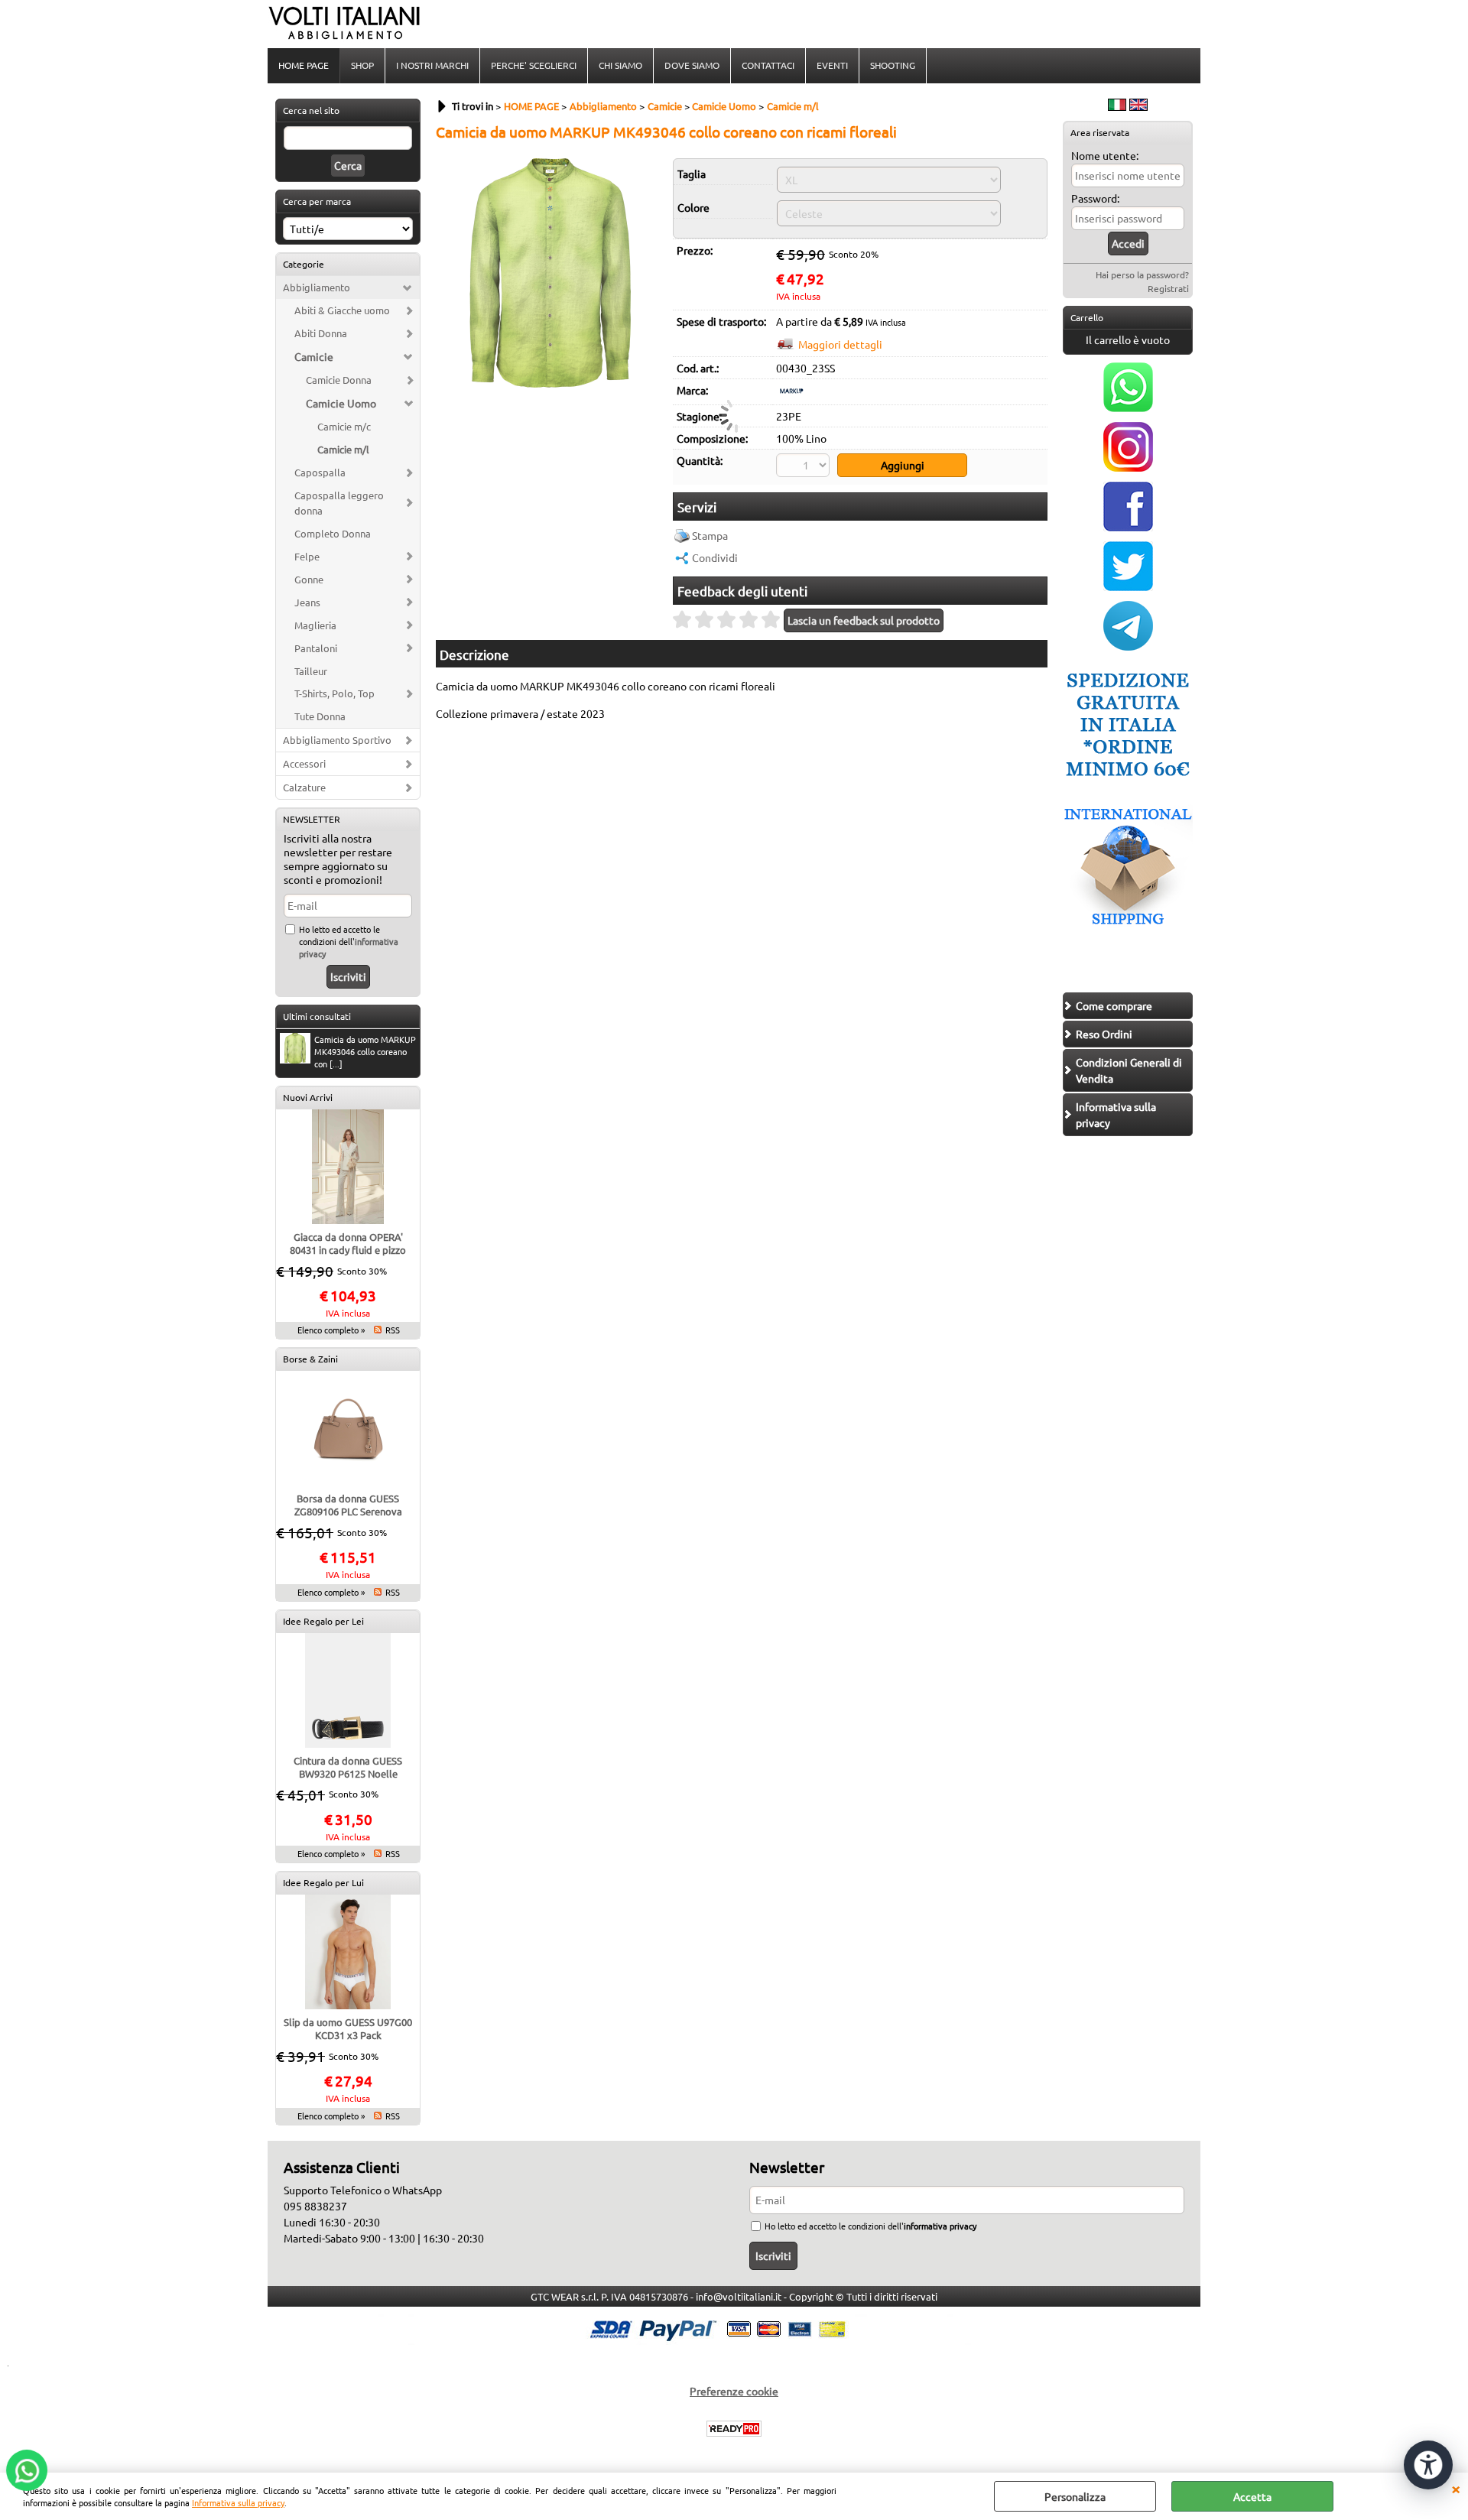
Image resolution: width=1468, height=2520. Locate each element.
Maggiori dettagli (840, 344)
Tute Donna (320, 716)
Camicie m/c (344, 426)
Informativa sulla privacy (238, 2502)
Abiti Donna (321, 333)
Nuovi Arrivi (308, 1097)
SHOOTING (893, 65)
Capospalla (320, 472)
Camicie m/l (343, 449)
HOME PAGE (304, 65)
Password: (1095, 198)
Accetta (1252, 2496)
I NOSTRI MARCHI (432, 65)
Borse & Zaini (310, 1359)
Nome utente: (1105, 155)
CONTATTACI (768, 65)
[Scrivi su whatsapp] (1128, 408)
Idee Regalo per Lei (323, 1621)
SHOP (362, 65)
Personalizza (1075, 2496)
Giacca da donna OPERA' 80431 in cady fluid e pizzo (348, 1243)
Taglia (692, 174)
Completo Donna (333, 533)
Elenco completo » (331, 1330)
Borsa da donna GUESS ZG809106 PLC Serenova (348, 1505)
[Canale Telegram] (1128, 646)
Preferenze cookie (734, 2391)
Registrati (1168, 288)
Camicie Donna (339, 380)
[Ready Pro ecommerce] (734, 2429)
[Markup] (791, 394)
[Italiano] (1117, 106)
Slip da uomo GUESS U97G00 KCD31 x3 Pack (348, 2028)
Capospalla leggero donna (339, 503)
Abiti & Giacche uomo (342, 310)
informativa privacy (940, 2226)
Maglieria (315, 625)
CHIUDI (1456, 2488)
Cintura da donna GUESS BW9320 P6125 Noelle (348, 1767)
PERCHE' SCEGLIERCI (534, 65)
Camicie (314, 356)
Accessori (304, 763)
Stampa (710, 535)
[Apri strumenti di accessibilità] (1428, 2465)
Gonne (309, 579)
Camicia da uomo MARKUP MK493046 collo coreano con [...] (365, 1051)
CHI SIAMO (620, 65)
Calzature (304, 787)
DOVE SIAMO (692, 65)
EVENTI (832, 65)
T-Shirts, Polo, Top (335, 693)
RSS (393, 1330)
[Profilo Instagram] (1128, 467)
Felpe (307, 556)
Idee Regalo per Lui (323, 1882)
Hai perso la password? (1142, 274)
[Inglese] (1138, 106)
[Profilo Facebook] (1128, 527)
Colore (693, 207)
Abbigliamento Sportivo (337, 740)
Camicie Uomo (341, 403)
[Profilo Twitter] (1128, 586)
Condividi (715, 557)
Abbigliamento (317, 287)
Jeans (307, 602)
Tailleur (311, 671)
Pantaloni (316, 648)
